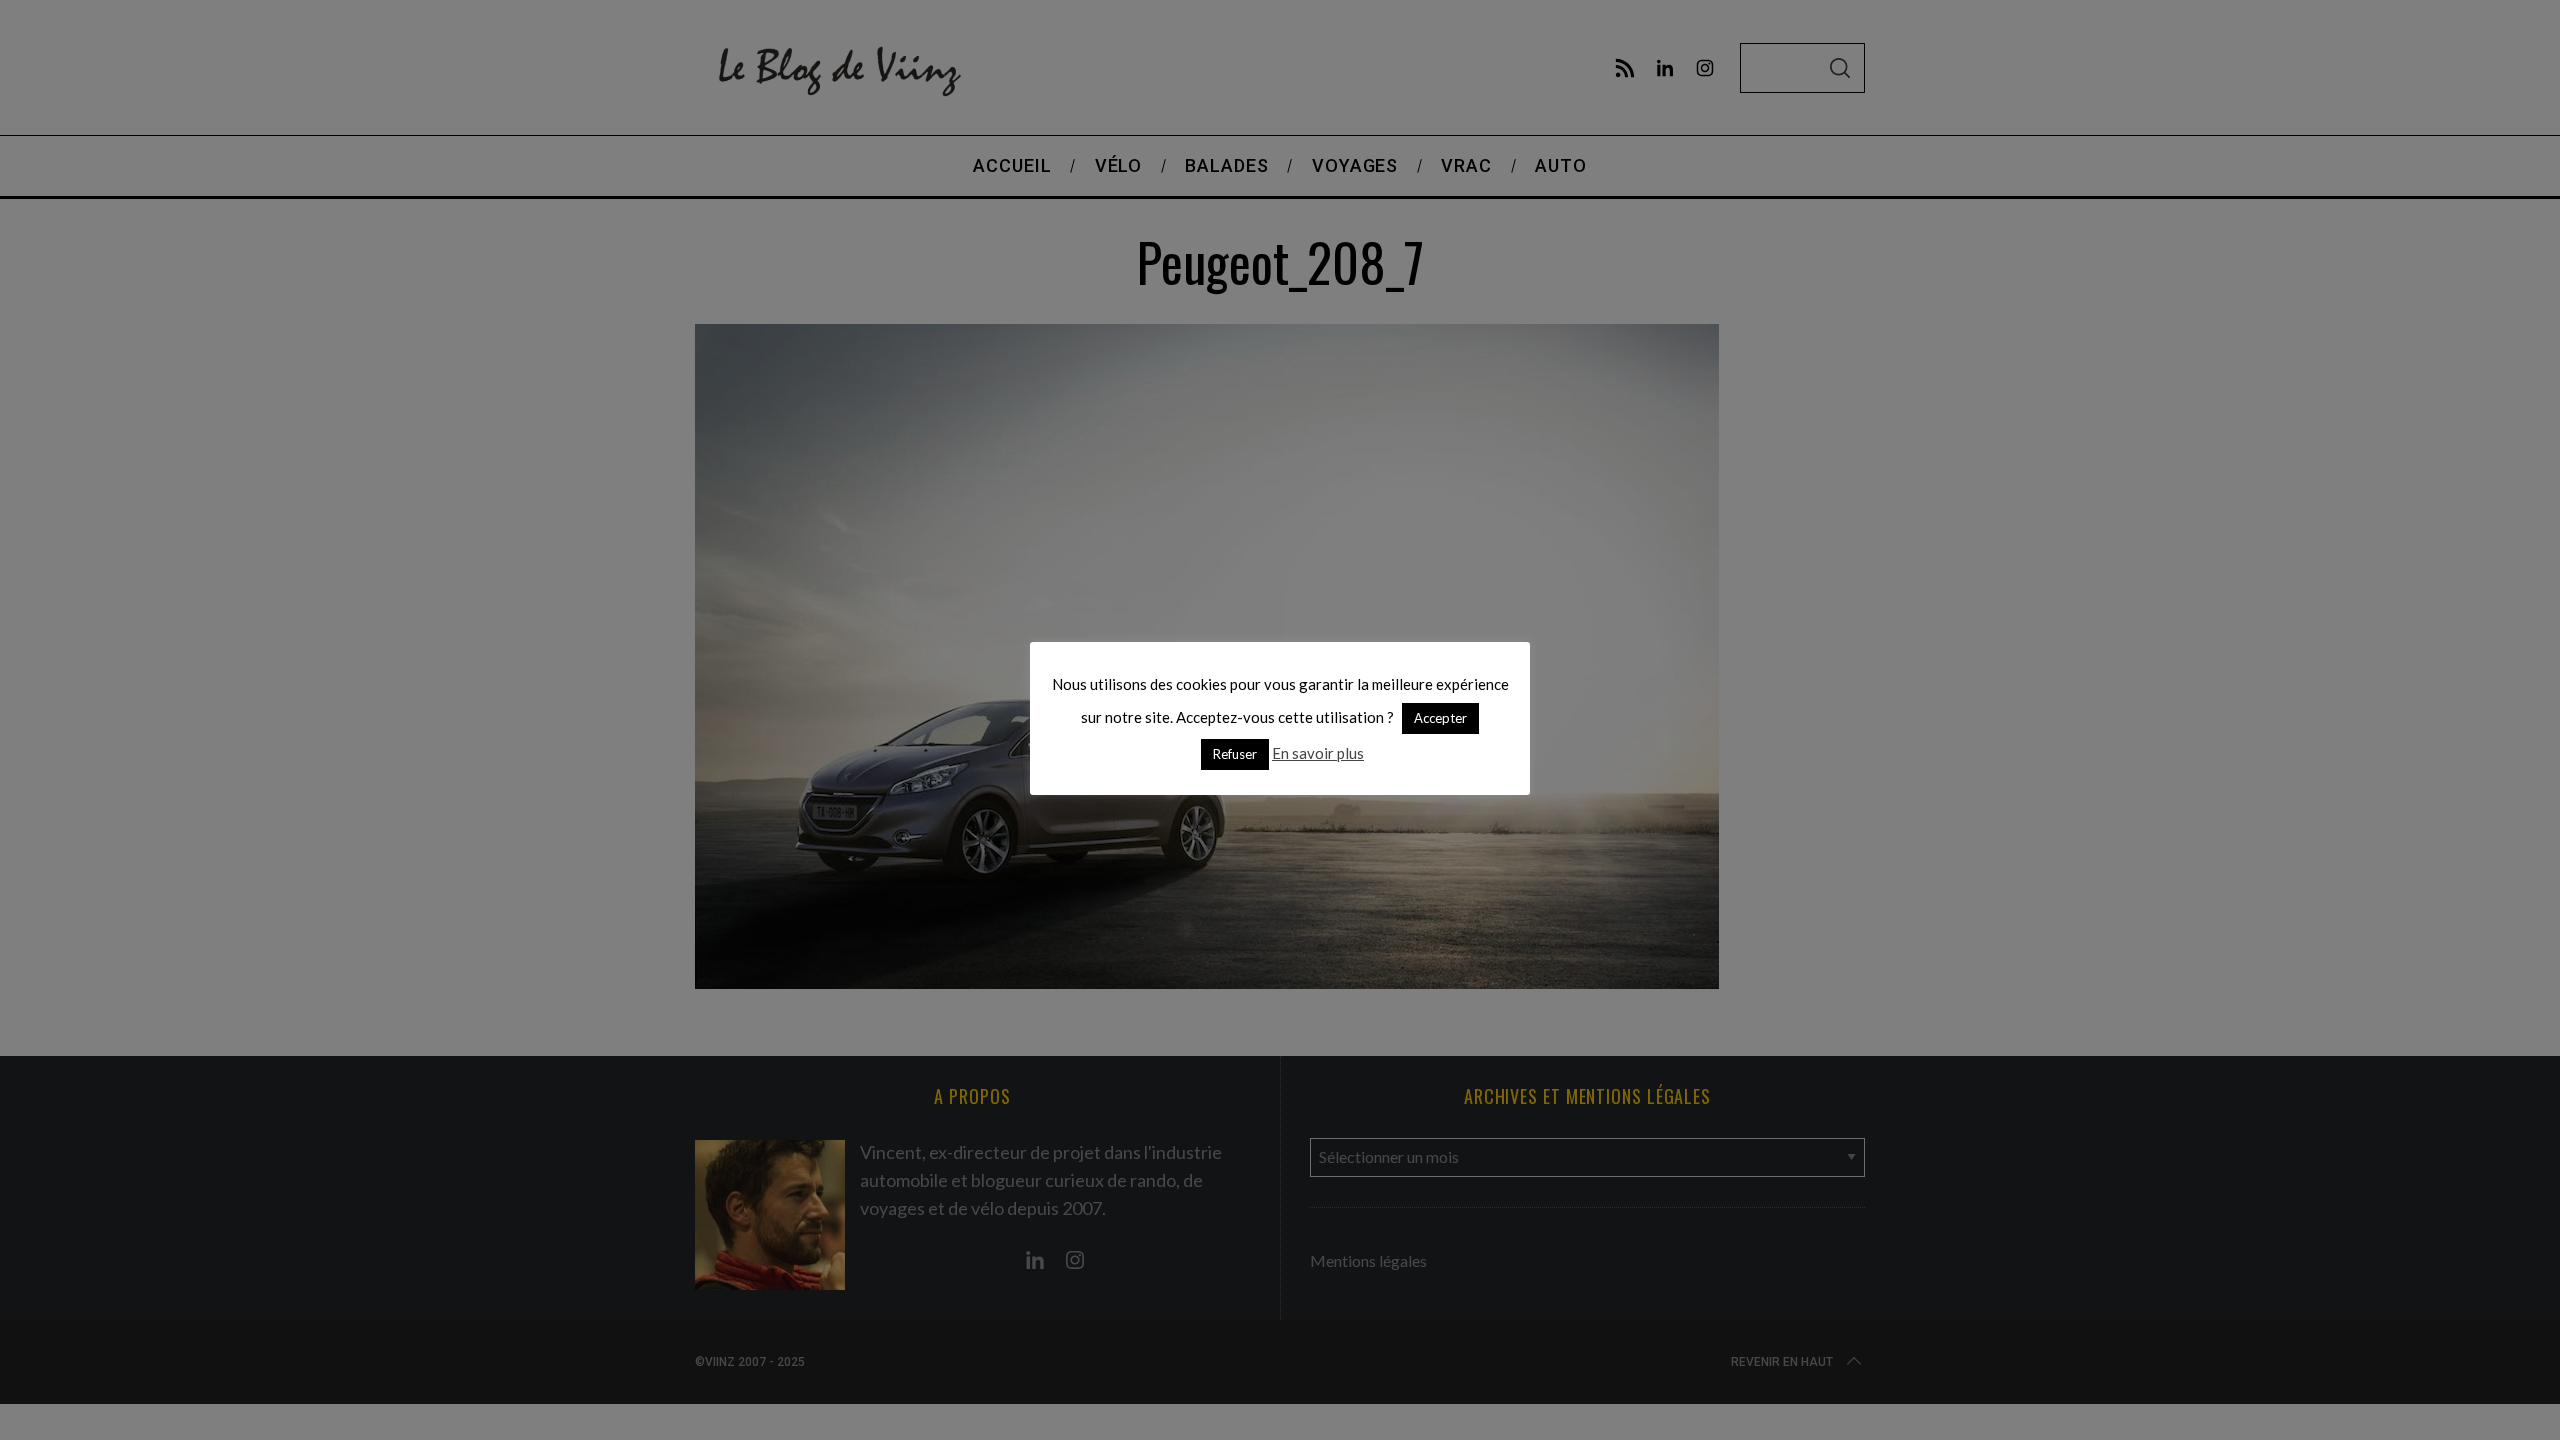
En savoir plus (1318, 753)
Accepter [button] (1440, 718)
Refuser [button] (1235, 754)
